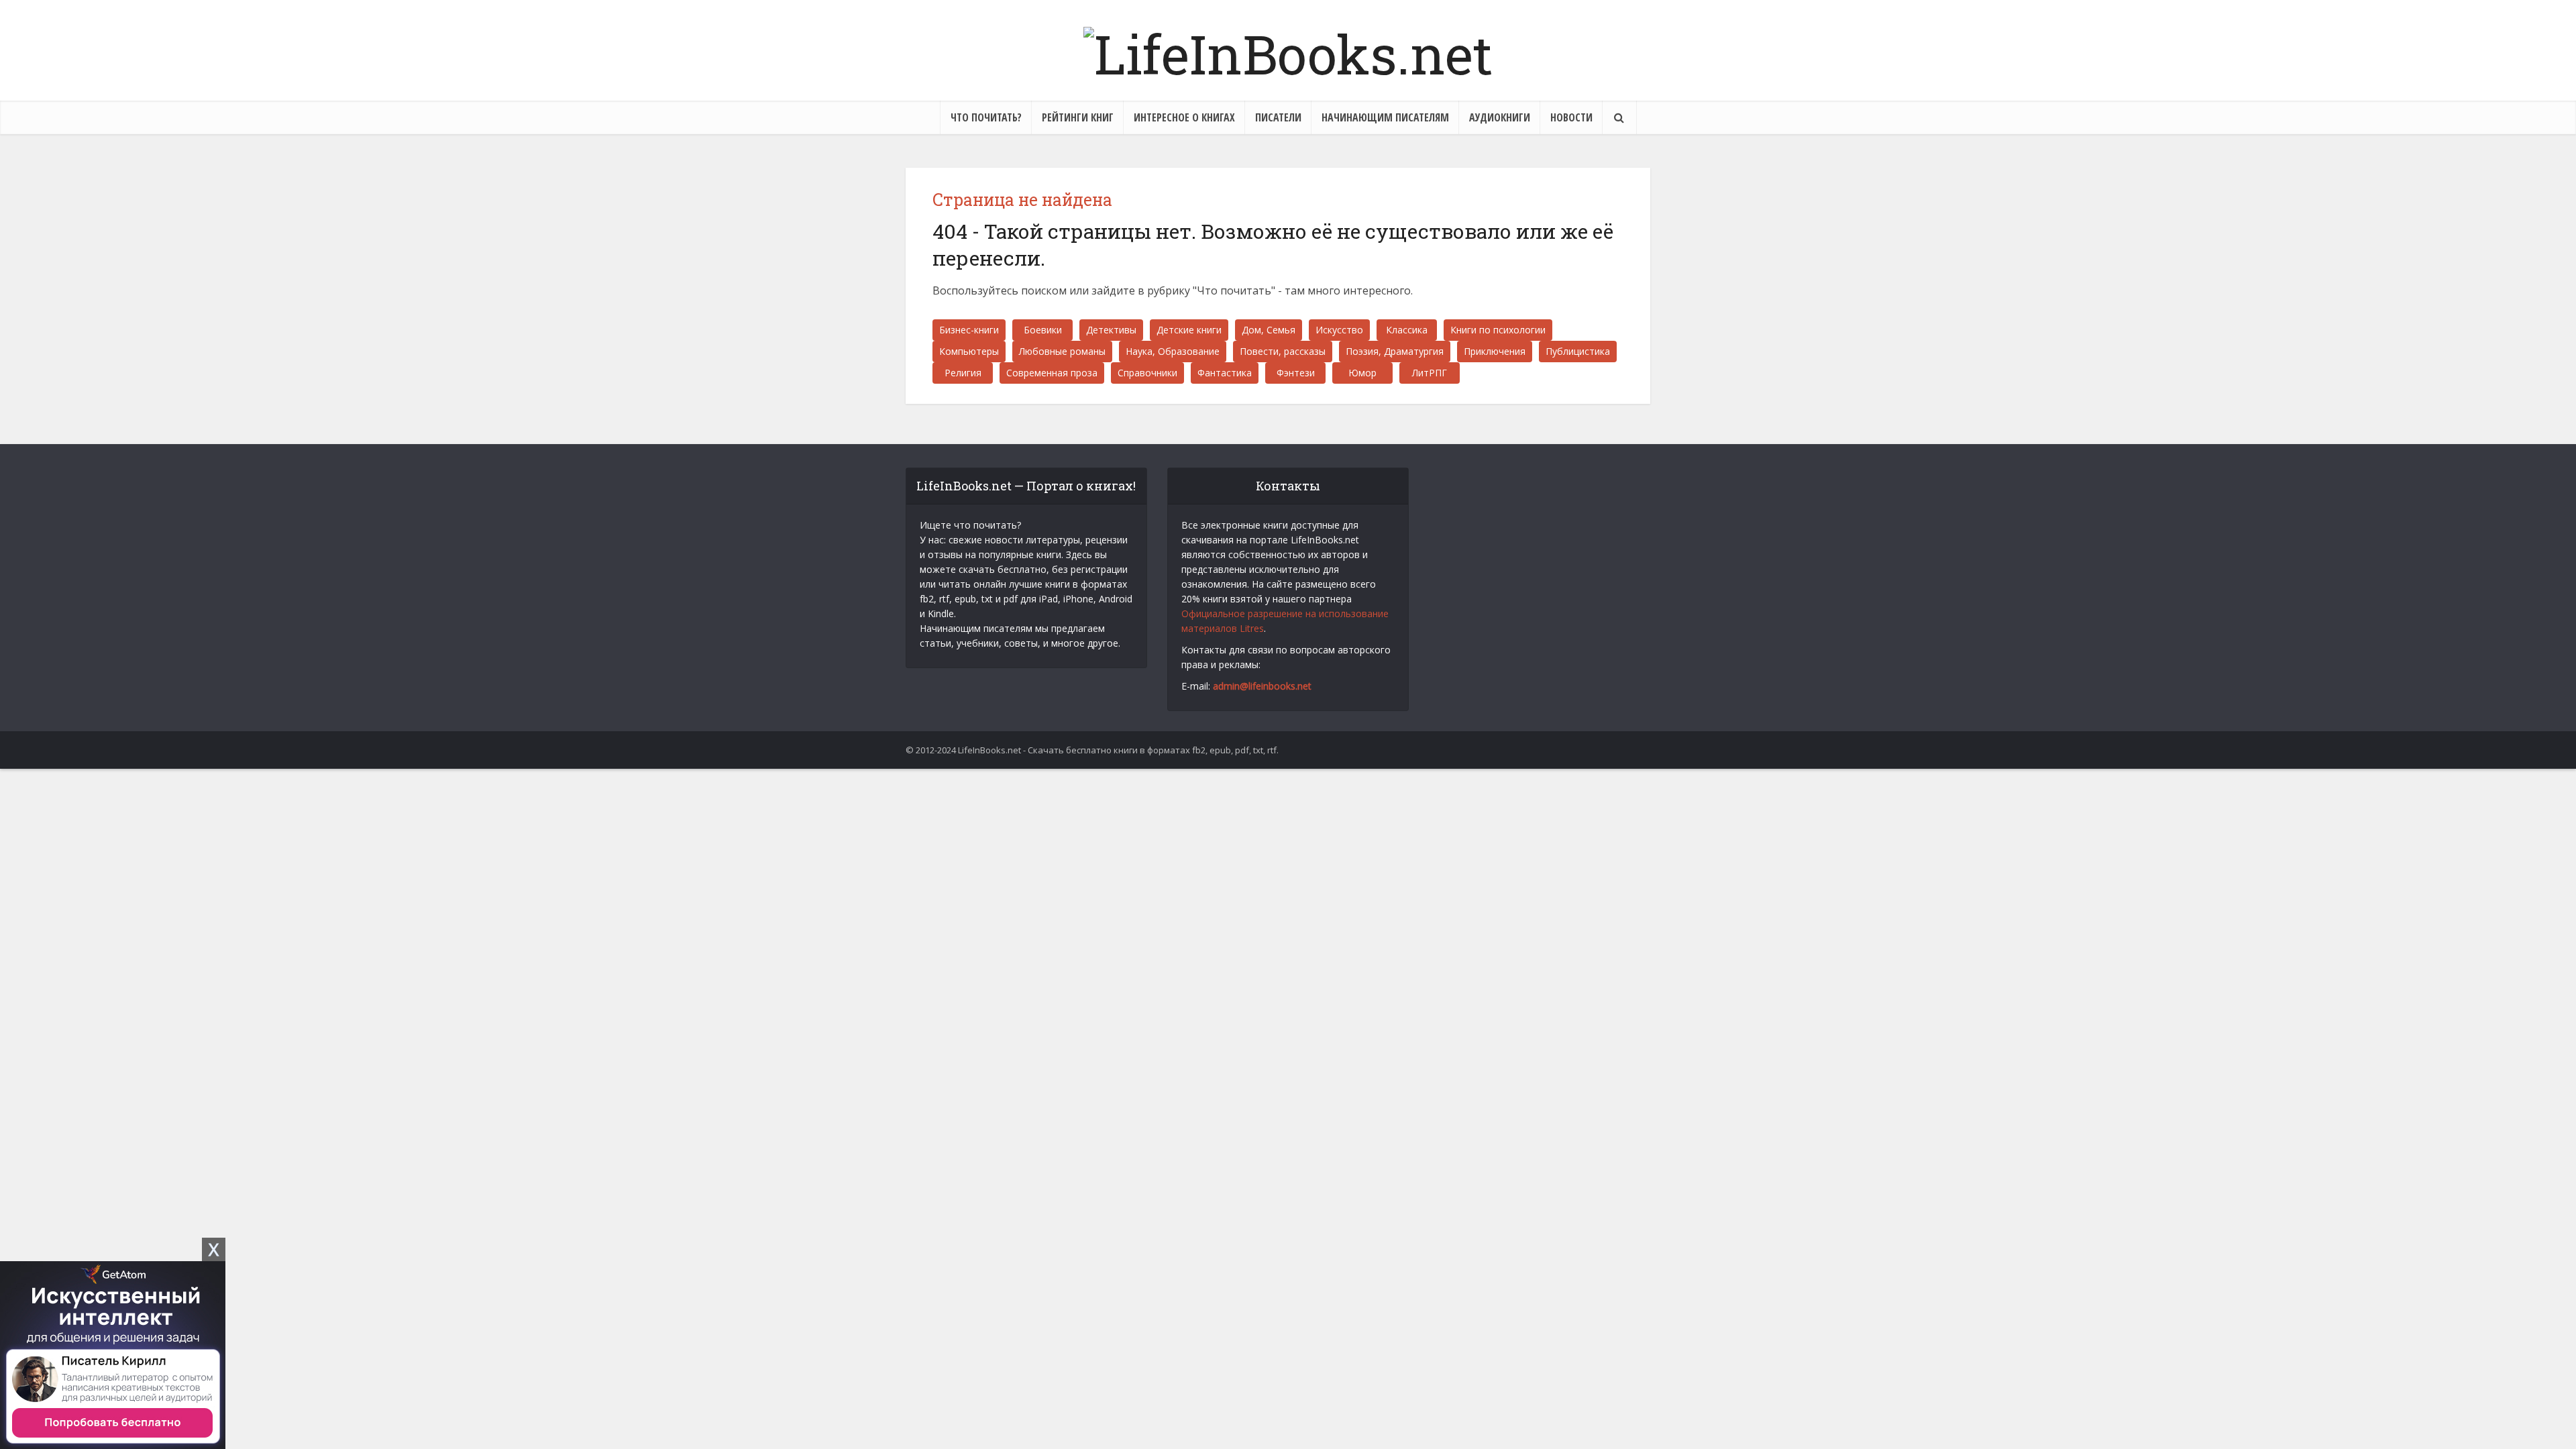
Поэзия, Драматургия (1395, 351)
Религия (963, 373)
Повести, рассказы (1283, 351)
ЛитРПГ (1430, 373)
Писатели (1278, 117)
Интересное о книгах (1184, 117)
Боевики (1043, 330)
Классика (1407, 330)
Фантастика (1225, 373)
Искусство (1339, 330)
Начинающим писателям (1385, 117)
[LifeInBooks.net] (1288, 50)
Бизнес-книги (969, 330)
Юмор (1362, 373)
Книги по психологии (1498, 330)
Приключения (1495, 351)
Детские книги (1189, 330)
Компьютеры (969, 351)
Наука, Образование (1173, 351)
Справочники (1147, 373)
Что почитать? (986, 117)
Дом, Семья (1269, 330)
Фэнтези (1296, 373)
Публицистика (1578, 351)
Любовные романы (1062, 351)
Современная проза (1052, 373)
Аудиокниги (1500, 117)
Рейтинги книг (1078, 117)
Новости (1571, 117)
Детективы (1111, 330)
